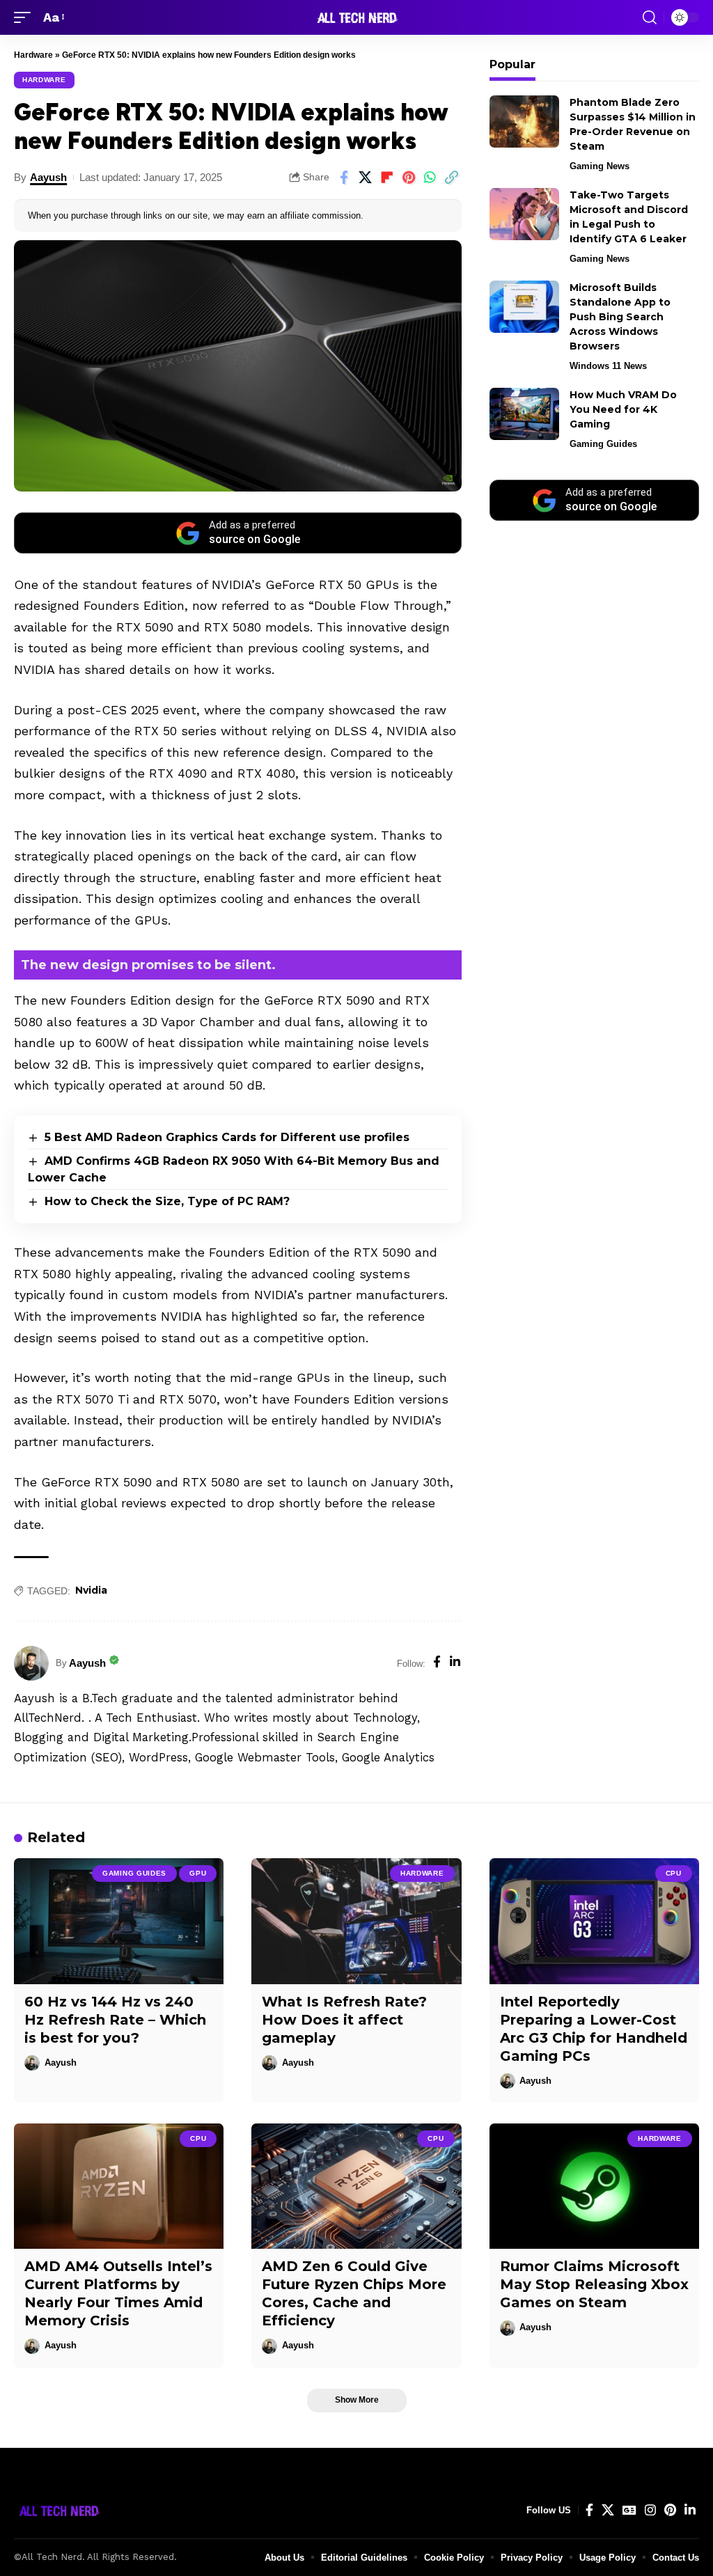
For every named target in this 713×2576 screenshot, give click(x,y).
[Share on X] (366, 178)
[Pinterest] (670, 2510)
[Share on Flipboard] (387, 178)
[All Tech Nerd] (356, 17)
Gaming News (600, 166)
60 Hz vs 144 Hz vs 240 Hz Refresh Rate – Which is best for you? (115, 2020)
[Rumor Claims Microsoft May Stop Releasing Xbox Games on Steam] (594, 2186)
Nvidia (91, 1590)
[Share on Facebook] (344, 178)
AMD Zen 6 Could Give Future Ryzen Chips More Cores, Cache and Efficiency (354, 2293)
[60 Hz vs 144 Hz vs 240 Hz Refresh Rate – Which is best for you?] (119, 1921)
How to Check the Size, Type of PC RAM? (167, 1201)
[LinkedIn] (455, 1663)
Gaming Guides (603, 444)
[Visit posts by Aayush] (31, 1663)
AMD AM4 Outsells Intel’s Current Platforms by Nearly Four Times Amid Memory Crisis (118, 2293)
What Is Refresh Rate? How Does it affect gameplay (344, 2020)
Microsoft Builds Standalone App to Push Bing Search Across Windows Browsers (620, 317)
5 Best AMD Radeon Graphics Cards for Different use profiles (227, 1137)
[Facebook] (437, 1663)
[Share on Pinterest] (409, 178)
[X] (608, 2510)
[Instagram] (650, 2510)
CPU (674, 1873)
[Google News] (629, 2510)
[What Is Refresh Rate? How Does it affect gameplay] (356, 1921)
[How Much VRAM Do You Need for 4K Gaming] (524, 414)
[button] (26, 18)
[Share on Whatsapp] (430, 178)
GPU (198, 1873)
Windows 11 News (608, 366)
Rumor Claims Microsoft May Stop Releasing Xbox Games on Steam (594, 2284)
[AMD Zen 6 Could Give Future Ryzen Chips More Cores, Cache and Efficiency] (356, 2186)
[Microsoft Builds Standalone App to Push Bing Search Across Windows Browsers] (524, 307)
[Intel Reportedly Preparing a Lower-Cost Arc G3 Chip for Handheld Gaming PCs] (594, 1921)
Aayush (48, 177)
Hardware (33, 55)
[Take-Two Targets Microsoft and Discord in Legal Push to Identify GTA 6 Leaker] (524, 214)
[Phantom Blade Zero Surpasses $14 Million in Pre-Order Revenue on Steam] (524, 121)
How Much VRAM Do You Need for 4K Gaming (623, 409)
